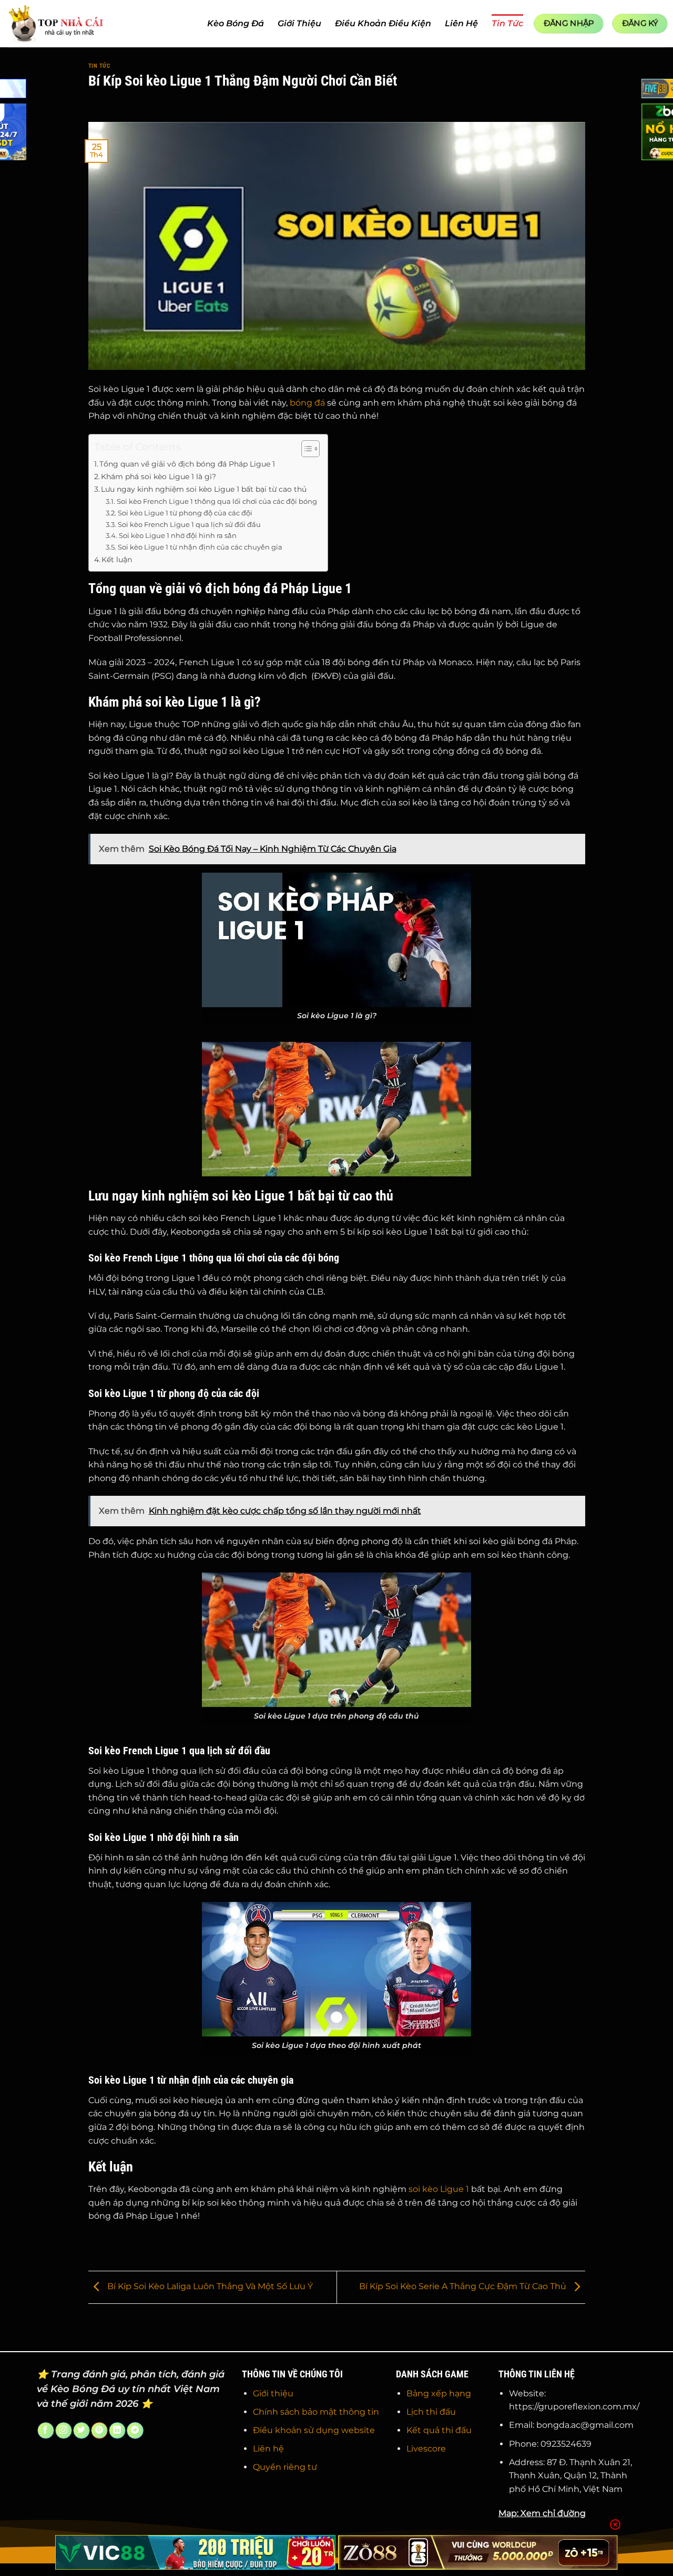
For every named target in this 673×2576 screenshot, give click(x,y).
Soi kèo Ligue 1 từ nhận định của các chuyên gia (200, 547)
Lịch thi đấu (431, 2412)
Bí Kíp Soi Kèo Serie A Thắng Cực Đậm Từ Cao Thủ (464, 2287)
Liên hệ (268, 2449)
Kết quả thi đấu (439, 2430)
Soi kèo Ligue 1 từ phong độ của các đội (185, 513)
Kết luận (117, 560)
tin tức (99, 66)
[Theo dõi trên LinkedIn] (117, 2430)
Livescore (426, 2449)
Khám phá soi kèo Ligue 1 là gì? (159, 477)
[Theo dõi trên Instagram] (63, 2430)
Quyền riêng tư (285, 2467)
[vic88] (195, 2552)
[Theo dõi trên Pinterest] (99, 2430)
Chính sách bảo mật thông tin (316, 2412)
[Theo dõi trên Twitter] (81, 2430)
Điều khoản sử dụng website (314, 2430)
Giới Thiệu (299, 23)
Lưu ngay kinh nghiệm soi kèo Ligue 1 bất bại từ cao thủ (204, 489)
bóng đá (307, 403)
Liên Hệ (461, 23)
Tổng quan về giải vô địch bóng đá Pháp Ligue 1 (187, 464)
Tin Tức (507, 23)
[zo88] (478, 2552)
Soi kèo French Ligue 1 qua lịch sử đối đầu (189, 524)
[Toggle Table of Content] (305, 449)
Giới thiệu (273, 2393)
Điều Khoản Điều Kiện (383, 23)
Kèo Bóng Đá (236, 23)
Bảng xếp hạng (439, 2393)
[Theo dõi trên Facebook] (45, 2430)
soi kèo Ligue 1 (439, 2189)
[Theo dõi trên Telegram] (135, 2430)
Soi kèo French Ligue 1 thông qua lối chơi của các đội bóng (217, 501)
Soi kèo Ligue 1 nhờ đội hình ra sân (178, 535)
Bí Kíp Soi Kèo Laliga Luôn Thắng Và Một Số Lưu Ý (209, 2287)
